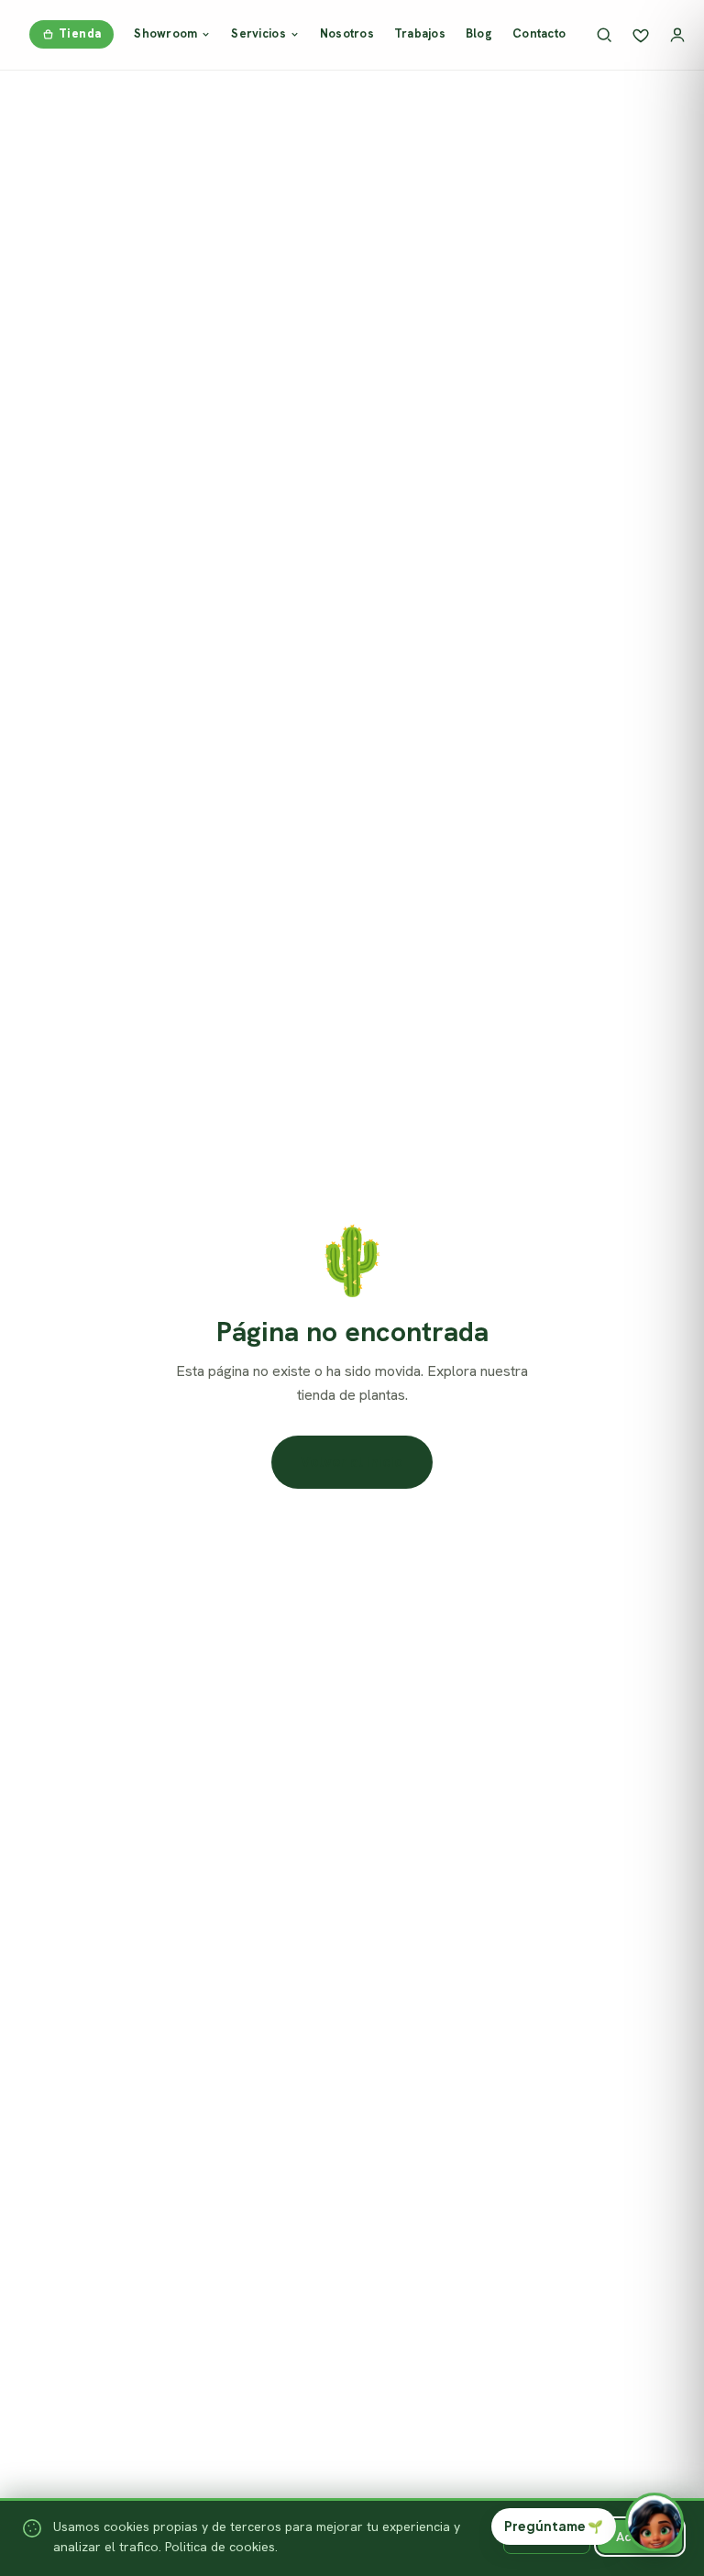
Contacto (539, 33)
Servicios (258, 33)
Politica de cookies (220, 2547)
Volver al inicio (352, 1462)
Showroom (165, 33)
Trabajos (420, 33)
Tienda (80, 33)
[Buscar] (604, 35)
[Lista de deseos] (641, 35)
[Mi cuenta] (677, 35)
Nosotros (347, 33)
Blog (479, 33)
